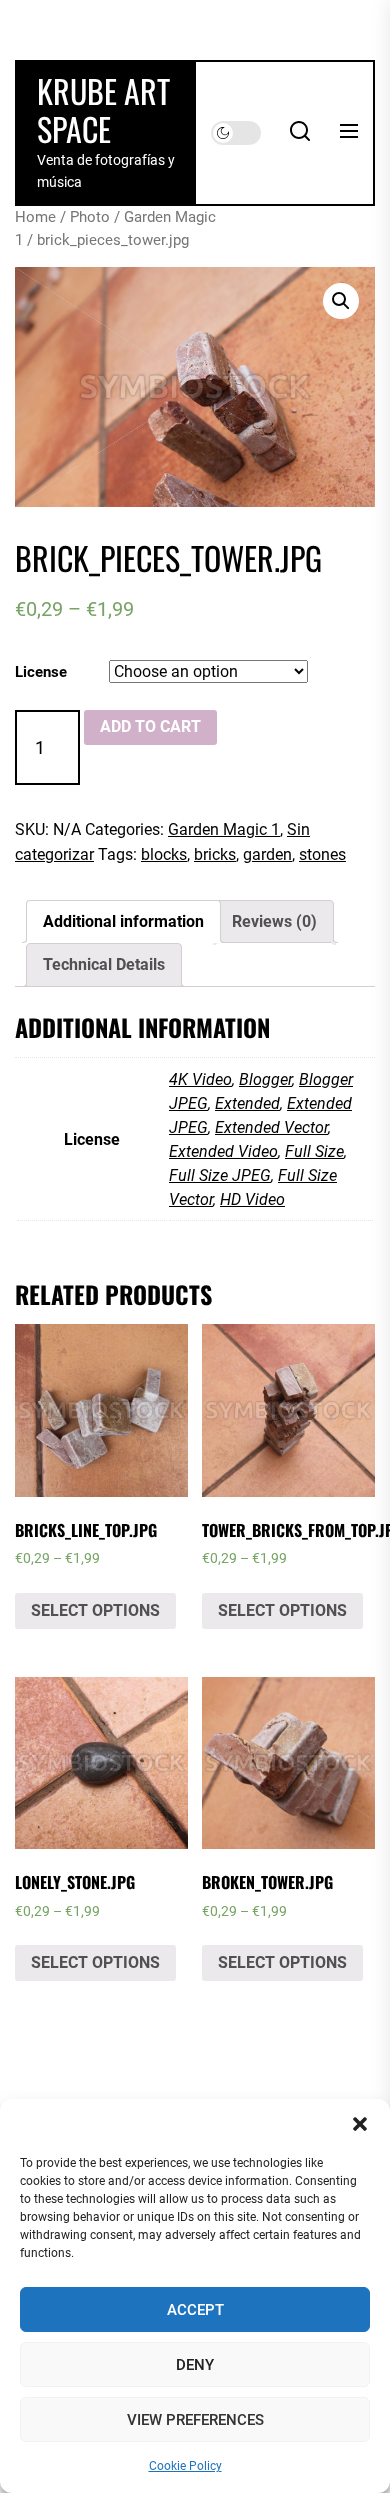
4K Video (200, 1079)
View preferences (195, 2420)
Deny (195, 2365)
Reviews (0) (274, 921)
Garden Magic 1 (224, 829)
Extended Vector (271, 1127)
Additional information (123, 921)
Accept (195, 2310)
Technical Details (104, 964)
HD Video (252, 1199)
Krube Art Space (103, 109)
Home (35, 217)
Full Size (314, 1151)
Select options (95, 1610)
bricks (215, 854)
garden (267, 854)
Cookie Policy (185, 2466)
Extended (247, 1103)
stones (322, 854)
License (41, 672)
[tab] (123, 922)
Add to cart (150, 726)
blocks (164, 854)
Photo (90, 217)
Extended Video (223, 1151)
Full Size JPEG (220, 1175)
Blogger (265, 1079)
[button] (360, 2124)
